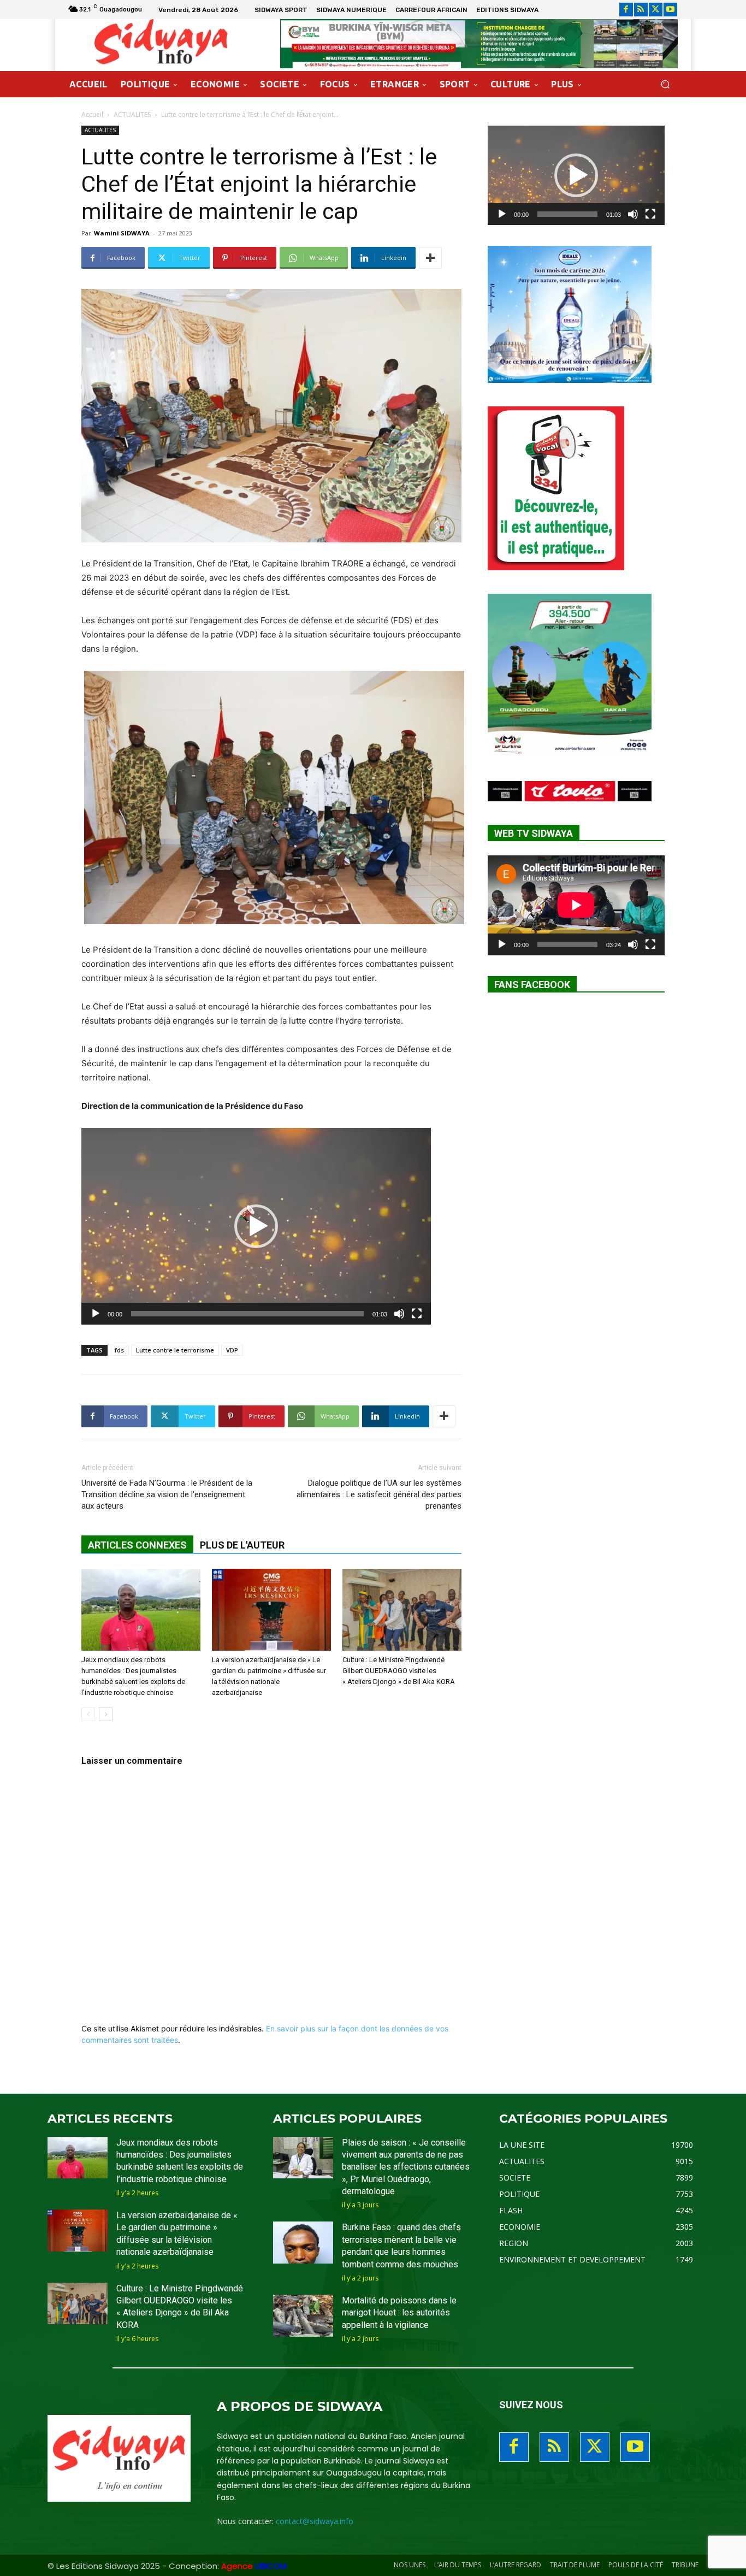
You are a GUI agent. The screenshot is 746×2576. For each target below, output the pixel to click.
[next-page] (106, 1714)
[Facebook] (626, 10)
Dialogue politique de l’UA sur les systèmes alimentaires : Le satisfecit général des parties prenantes (379, 1494)
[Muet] (399, 1314)
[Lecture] (96, 1314)
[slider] (247, 1314)
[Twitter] (656, 10)
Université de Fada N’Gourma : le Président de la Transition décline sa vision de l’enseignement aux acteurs (167, 1494)
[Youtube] (670, 10)
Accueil (92, 114)
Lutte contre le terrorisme (175, 1350)
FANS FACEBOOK (532, 985)
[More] (430, 258)
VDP (232, 1350)
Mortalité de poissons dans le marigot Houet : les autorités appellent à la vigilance (399, 2313)
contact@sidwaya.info (315, 2521)
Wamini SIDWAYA (122, 233)
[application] (256, 1226)
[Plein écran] (417, 1314)
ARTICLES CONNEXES (137, 1545)
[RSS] (641, 10)
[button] (665, 84)
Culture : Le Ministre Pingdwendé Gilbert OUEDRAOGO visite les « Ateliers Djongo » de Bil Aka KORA (399, 1671)
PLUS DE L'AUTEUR (242, 1545)
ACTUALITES (132, 114)
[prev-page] (88, 1714)
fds (119, 1350)
